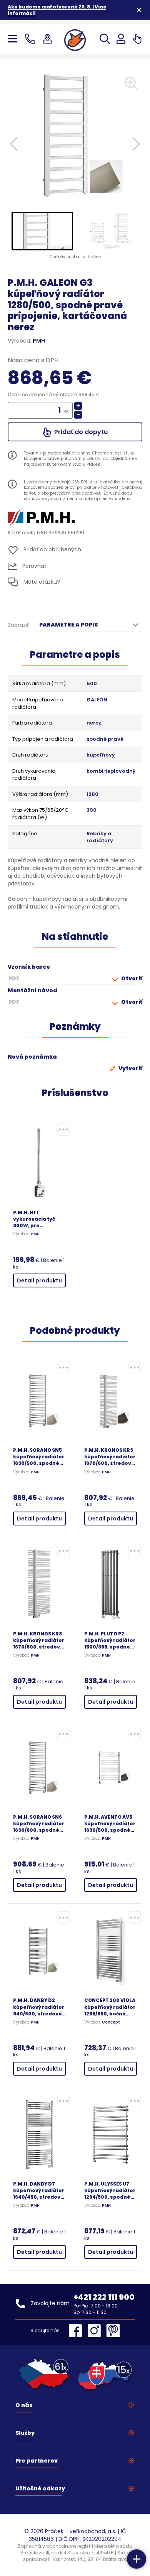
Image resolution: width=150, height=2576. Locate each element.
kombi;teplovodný (111, 771)
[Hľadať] (105, 39)
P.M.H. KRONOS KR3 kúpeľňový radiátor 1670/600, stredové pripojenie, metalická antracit (110, 1457)
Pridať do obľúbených (52, 550)
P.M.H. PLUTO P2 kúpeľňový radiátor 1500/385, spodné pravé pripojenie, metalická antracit (110, 1640)
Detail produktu (39, 1280)
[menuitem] (42, 231)
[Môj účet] (121, 39)
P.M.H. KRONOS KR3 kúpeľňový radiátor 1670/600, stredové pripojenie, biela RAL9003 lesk (39, 1640)
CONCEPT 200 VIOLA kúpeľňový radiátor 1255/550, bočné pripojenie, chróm (110, 2007)
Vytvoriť (130, 1068)
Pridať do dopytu (80, 432)
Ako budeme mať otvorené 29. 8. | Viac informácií (57, 10)
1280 (92, 794)
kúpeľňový (101, 755)
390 (92, 810)
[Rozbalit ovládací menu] (137, 2559)
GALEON (97, 700)
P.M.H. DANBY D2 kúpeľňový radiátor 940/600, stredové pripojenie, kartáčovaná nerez (39, 2007)
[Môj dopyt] (137, 39)
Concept (111, 2022)
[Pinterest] (113, 2331)
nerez (94, 723)
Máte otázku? (41, 582)
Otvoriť (131, 978)
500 (92, 684)
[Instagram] (96, 2331)
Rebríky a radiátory (100, 837)
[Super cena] (63, 1130)
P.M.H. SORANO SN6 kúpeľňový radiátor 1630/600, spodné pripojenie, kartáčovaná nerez (39, 1823)
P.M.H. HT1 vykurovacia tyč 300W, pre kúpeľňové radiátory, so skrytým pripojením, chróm (38, 1219)
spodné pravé (105, 739)
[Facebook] (77, 2331)
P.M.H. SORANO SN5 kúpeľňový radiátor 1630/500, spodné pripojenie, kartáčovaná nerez (39, 1457)
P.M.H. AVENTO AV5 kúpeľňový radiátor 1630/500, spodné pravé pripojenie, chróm (110, 1823)
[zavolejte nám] (32, 39)
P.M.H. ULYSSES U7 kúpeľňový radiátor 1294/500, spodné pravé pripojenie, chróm (110, 2190)
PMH (39, 341)
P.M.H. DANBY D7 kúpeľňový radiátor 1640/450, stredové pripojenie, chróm (39, 2190)
